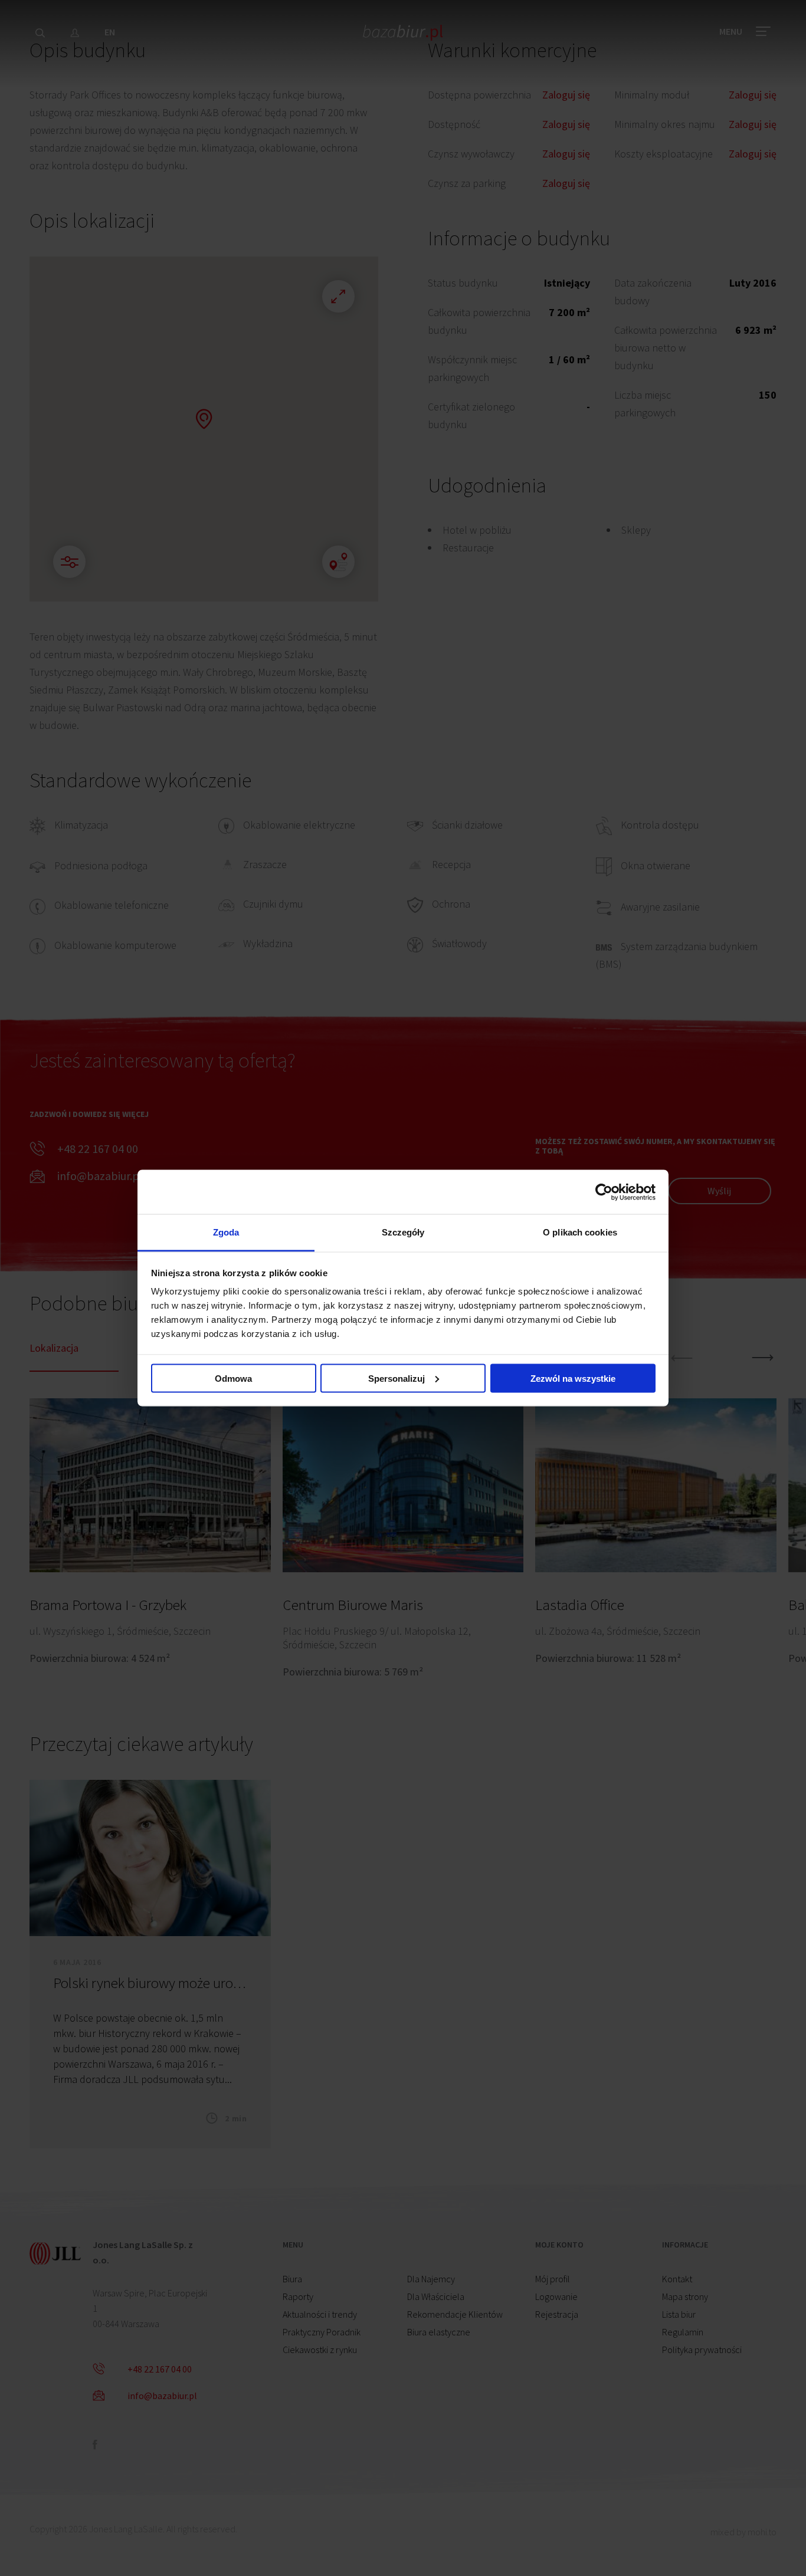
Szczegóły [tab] (403, 1232)
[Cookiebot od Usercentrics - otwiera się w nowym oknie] (604, 1192)
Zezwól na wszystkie (573, 1378)
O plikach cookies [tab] (580, 1232)
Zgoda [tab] (226, 1232)
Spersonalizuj (397, 1378)
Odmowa (233, 1378)
